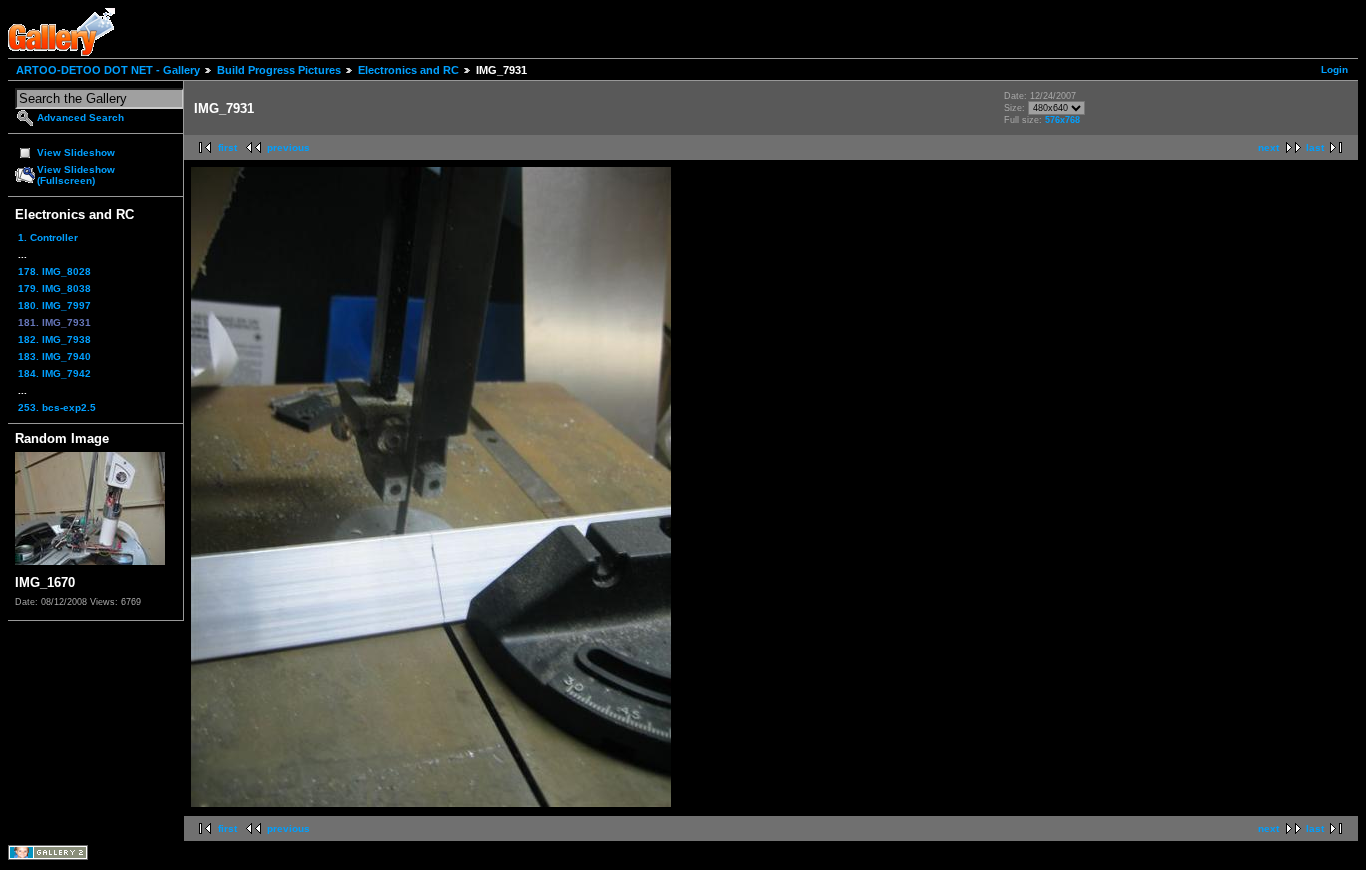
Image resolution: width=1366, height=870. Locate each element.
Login (1334, 69)
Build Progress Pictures (279, 70)
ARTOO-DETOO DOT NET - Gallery (108, 70)
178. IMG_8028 (54, 271)
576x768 (1062, 120)
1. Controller (48, 237)
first (227, 147)
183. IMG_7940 (54, 356)
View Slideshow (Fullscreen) (76, 175)
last (1315, 147)
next (1268, 147)
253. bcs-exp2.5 (57, 407)
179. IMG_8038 (54, 288)
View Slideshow (76, 152)
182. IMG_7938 (54, 339)
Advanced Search (80, 117)
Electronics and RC (408, 70)
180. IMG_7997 (54, 305)
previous (288, 147)
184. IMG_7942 (54, 373)
